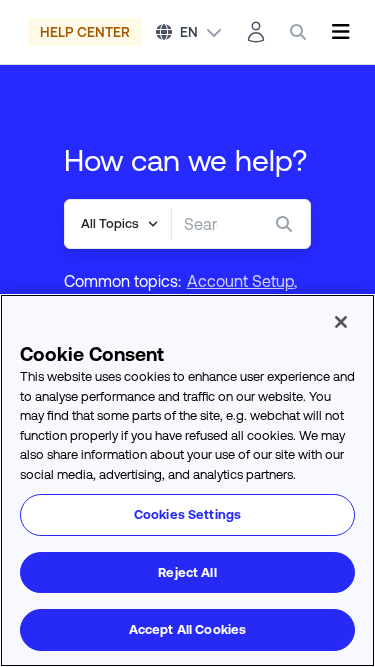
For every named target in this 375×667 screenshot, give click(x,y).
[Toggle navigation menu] (340, 32)
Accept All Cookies (187, 629)
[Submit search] (288, 224)
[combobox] (201, 224)
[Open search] (298, 32)
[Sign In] (256, 32)
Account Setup (240, 281)
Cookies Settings (187, 514)
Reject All (187, 572)
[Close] (341, 322)
